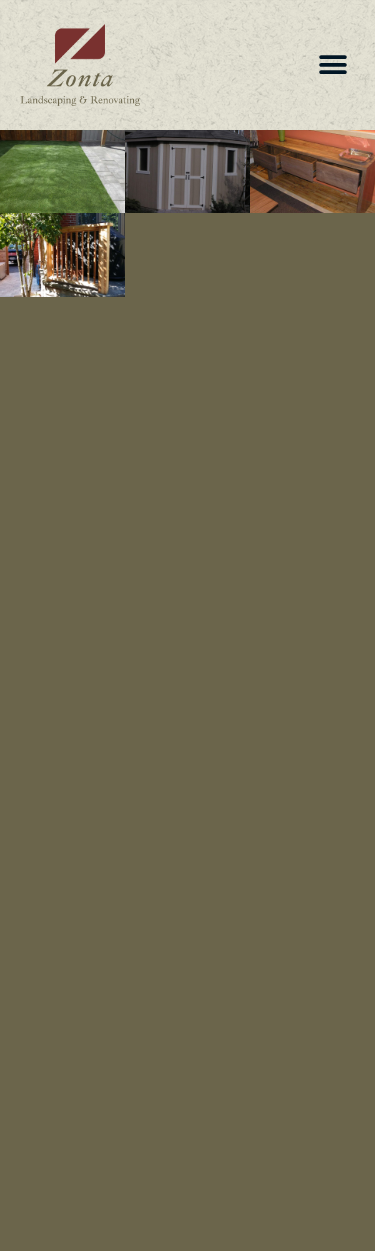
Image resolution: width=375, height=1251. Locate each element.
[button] (332, 65)
